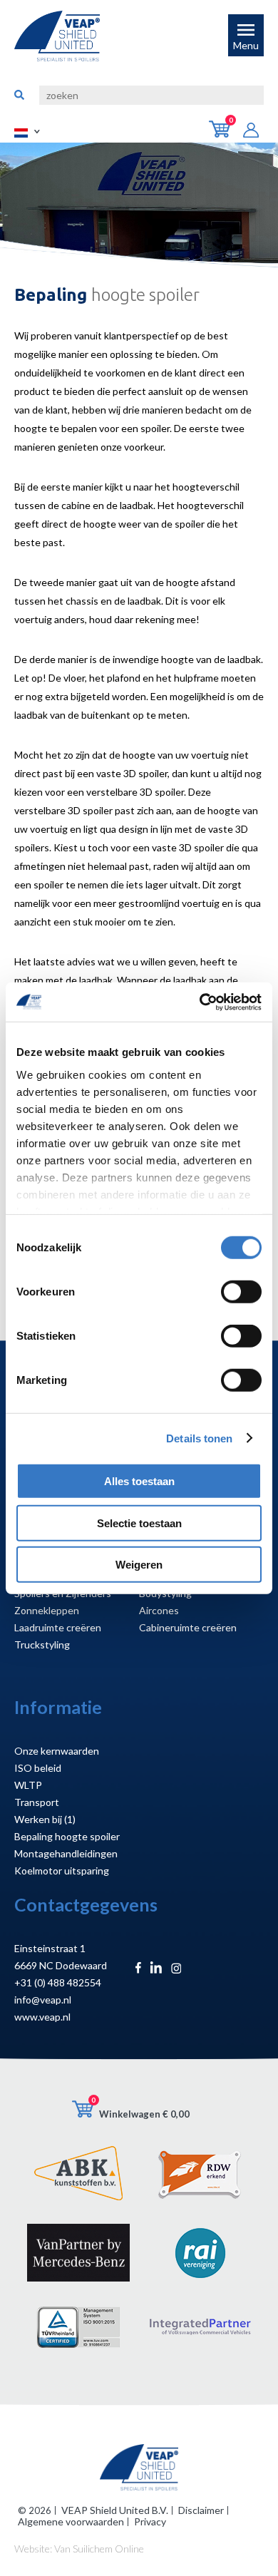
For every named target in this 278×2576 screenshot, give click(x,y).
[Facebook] (138, 1970)
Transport (37, 1802)
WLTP (28, 1785)
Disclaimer (201, 2510)
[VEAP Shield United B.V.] (57, 36)
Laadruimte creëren (58, 1627)
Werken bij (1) (45, 1819)
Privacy (150, 2521)
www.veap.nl (42, 2017)
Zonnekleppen (47, 1610)
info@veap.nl (43, 2000)
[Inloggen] (257, 132)
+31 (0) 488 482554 (58, 1982)
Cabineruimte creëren (188, 1627)
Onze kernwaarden (57, 1751)
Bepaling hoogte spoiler (67, 1836)
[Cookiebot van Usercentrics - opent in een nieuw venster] (200, 1002)
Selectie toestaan (139, 1523)
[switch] (241, 1292)
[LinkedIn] (156, 1970)
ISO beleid (38, 1768)
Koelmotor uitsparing (62, 1871)
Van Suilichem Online (99, 2549)
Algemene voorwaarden (71, 2521)
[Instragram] (176, 1970)
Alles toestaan (139, 1481)
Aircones (159, 1610)
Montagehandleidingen (66, 1853)
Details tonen (199, 1438)
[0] (226, 134)
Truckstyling (42, 1644)
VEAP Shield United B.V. (115, 2510)
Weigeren (139, 1565)
